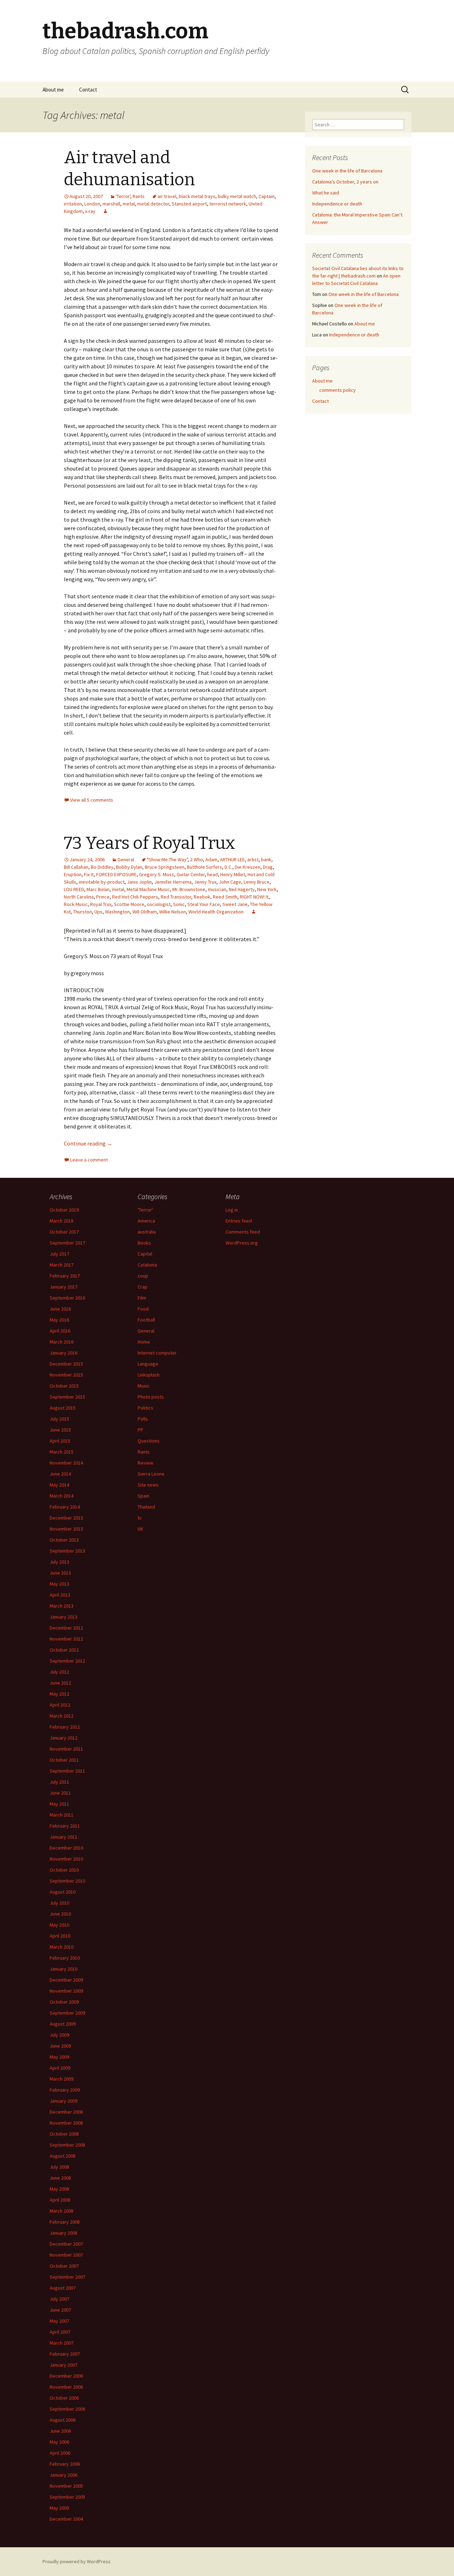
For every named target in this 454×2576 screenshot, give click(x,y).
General (126, 859)
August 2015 (63, 1408)
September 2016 (67, 1298)
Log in (232, 1210)
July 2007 (59, 2299)
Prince (103, 897)
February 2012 (65, 1727)
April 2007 (60, 2332)
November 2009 (66, 1991)
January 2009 (63, 2101)
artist (253, 859)
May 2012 (59, 1694)
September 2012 (67, 1661)
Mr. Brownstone (189, 889)
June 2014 (60, 1474)
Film (142, 1298)
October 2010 (64, 1870)
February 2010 (65, 1958)
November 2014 (66, 1463)
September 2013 (67, 1551)
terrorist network (228, 204)
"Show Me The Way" (167, 859)
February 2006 (65, 2464)
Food (143, 1309)
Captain (267, 196)
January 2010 (63, 1969)
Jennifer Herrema (173, 882)
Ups (98, 912)
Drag (268, 867)
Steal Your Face (204, 904)
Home (144, 1342)
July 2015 (59, 1419)
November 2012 (66, 1639)
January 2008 (63, 2233)
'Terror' (123, 196)
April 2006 (60, 2453)
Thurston (82, 912)
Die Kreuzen (248, 867)
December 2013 (66, 1518)
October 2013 (64, 1540)
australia (147, 1232)
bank (266, 859)
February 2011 (65, 1826)
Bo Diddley (102, 867)
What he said (326, 193)
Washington (117, 912)
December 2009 (66, 1980)
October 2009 (64, 2002)
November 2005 (66, 2486)
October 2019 (64, 1210)
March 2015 (62, 1452)
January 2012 (63, 1738)
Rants (139, 196)
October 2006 (64, 2398)
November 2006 (66, 2387)
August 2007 (63, 2288)
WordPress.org (242, 1243)
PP (140, 1430)
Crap (143, 1287)
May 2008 (59, 2189)
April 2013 (60, 1595)
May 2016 (59, 1320)
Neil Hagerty (242, 889)
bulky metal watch (237, 196)
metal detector (153, 204)
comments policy (337, 390)
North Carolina (79, 897)
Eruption (73, 874)
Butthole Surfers (204, 867)
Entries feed (239, 1221)
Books (144, 1243)
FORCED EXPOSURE (116, 874)
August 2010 (63, 1892)
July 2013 (59, 1562)
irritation (73, 204)
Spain (143, 1496)
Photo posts (151, 1397)
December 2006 (66, 2376)
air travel (167, 196)
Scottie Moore (129, 904)
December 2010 (66, 1848)
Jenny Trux (205, 882)
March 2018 (62, 1221)
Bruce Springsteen (165, 867)
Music (144, 1386)
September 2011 (67, 1771)
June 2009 (60, 2046)
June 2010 (60, 1914)
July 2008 (59, 2167)
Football (146, 1320)
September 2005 (67, 2497)
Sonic (179, 904)
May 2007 (59, 2321)
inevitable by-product (102, 882)
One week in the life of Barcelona (347, 171)
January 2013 (63, 1617)
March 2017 (62, 1265)
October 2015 (64, 1386)
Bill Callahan (76, 867)
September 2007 (67, 2277)
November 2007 (66, 2255)
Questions (149, 1441)
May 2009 (59, 2057)
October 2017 (64, 1232)
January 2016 (63, 1353)
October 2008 (64, 2134)
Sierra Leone (151, 1474)
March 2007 (62, 2343)
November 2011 (66, 1749)
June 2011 (60, 1793)
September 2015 (67, 1397)
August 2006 (63, 2420)
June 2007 (60, 2310)
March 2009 (62, 2079)
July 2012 (59, 1672)
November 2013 (66, 1529)
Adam (211, 859)
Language (148, 1364)
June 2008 (60, 2178)
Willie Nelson (173, 912)
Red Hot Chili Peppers (135, 897)
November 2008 (66, 2123)
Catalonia (147, 1265)
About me (53, 90)
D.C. (228, 867)
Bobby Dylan (129, 867)
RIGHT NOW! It (254, 897)
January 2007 (63, 2365)
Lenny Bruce (257, 882)
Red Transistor (176, 897)
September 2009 (67, 2013)
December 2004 (66, 2519)
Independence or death (337, 204)
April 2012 (60, 1705)
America (146, 1221)
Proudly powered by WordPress (77, 2561)
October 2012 (64, 1650)
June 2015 (60, 1430)
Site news (148, 1485)
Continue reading (88, 1143)
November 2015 (66, 1375)
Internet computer (157, 1353)
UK (140, 1529)
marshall (111, 204)
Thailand (146, 1507)
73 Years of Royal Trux (150, 843)
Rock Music (76, 904)
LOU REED (74, 889)
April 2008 (60, 2200)
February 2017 (65, 1276)
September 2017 (67, 1243)
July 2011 (59, 1782)
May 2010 (59, 1925)
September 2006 (67, 2409)
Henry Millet (233, 874)
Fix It (89, 874)
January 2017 (63, 1287)
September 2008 (67, 2145)
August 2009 (63, 2024)
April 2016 (60, 1331)
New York (267, 889)
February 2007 (65, 2354)
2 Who (196, 859)
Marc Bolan (98, 889)
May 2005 (59, 2508)
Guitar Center (191, 874)
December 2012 (66, 1628)
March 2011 (62, 1815)
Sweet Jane (235, 904)
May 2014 (59, 1485)
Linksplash (149, 1375)
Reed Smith (225, 897)
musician (217, 889)
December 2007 (66, 2244)
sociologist (159, 904)
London (92, 204)
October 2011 (64, 1760)
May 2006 (59, 2442)
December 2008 (66, 2112)
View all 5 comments (92, 800)
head (212, 874)
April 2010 (60, 1936)
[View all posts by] (105, 211)
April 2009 (60, 2068)
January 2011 (63, 1837)
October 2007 (64, 2266)
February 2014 (65, 1507)
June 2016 (60, 1309)
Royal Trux (101, 904)
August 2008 (63, 2156)
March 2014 (62, 1496)
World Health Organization (216, 912)
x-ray (90, 211)
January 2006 (63, 2475)
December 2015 (66, 1364)
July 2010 (59, 1903)
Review (145, 1463)
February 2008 (65, 2222)
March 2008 (62, 2211)
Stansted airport (189, 204)
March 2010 (62, 1947)
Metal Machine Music (148, 889)
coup (143, 1276)
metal (129, 204)
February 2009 (65, 2090)
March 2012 (62, 1716)
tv (140, 1518)
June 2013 (60, 1573)
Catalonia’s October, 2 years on (345, 182)
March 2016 (62, 1342)
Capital (145, 1254)
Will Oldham (145, 912)
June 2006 (60, 2431)
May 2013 (59, 1584)
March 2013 (62, 1606)
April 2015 (60, 1441)
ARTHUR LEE (232, 859)
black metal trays (197, 196)
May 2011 (59, 1804)
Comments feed (243, 1232)
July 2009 (59, 2035)
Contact (88, 90)
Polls (143, 1419)
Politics (145, 1408)
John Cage (230, 882)
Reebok (202, 897)
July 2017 (59, 1254)
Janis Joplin (139, 882)
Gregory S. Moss (157, 874)
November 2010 (66, 1859)
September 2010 (67, 1881)
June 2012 (60, 1683)
